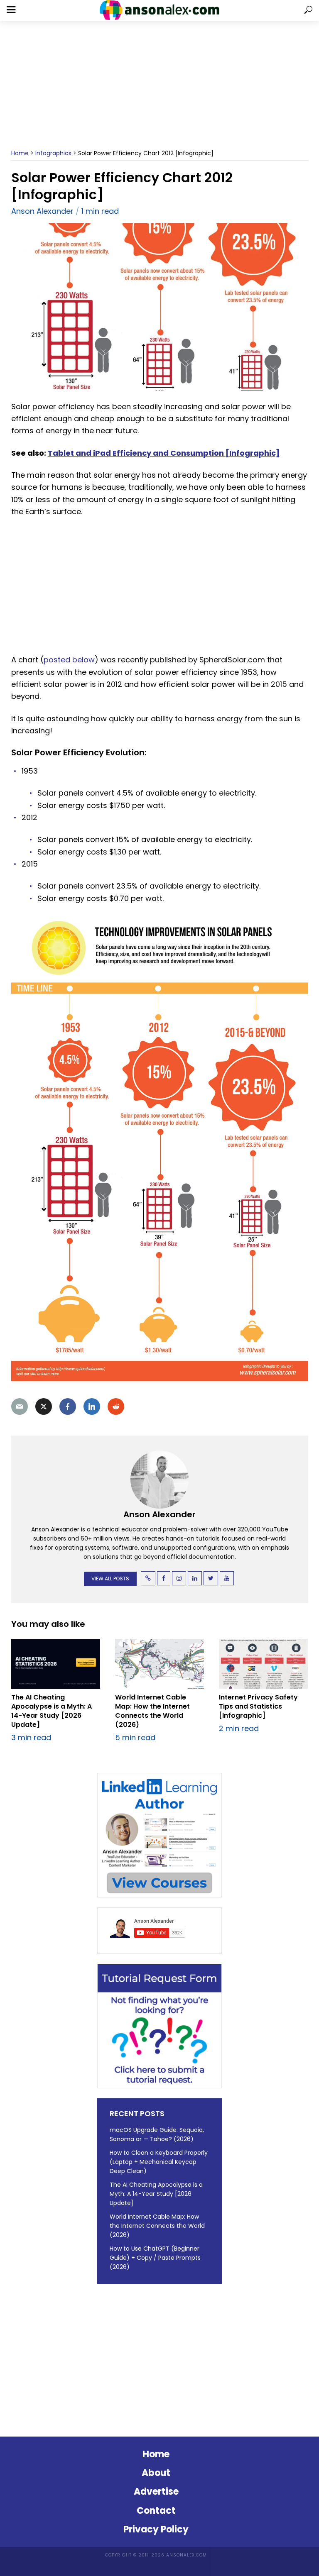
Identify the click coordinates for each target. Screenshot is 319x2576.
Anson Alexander (42, 211)
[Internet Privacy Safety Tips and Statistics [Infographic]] (263, 1664)
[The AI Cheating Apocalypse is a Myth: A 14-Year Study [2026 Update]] (56, 1664)
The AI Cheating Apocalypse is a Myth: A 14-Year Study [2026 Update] (52, 1711)
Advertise (156, 2492)
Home (20, 153)
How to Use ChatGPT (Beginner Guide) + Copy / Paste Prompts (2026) (155, 2258)
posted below (69, 660)
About (156, 2473)
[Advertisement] (159, 85)
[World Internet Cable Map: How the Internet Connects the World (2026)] (159, 1664)
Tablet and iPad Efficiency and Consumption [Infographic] (164, 453)
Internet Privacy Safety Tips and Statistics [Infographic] (258, 1707)
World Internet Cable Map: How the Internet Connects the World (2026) (152, 1711)
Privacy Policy (156, 2529)
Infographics (53, 153)
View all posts (110, 1579)
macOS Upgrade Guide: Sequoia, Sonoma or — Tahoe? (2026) (157, 2134)
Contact (156, 2511)
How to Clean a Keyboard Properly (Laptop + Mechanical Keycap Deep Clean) (159, 2162)
